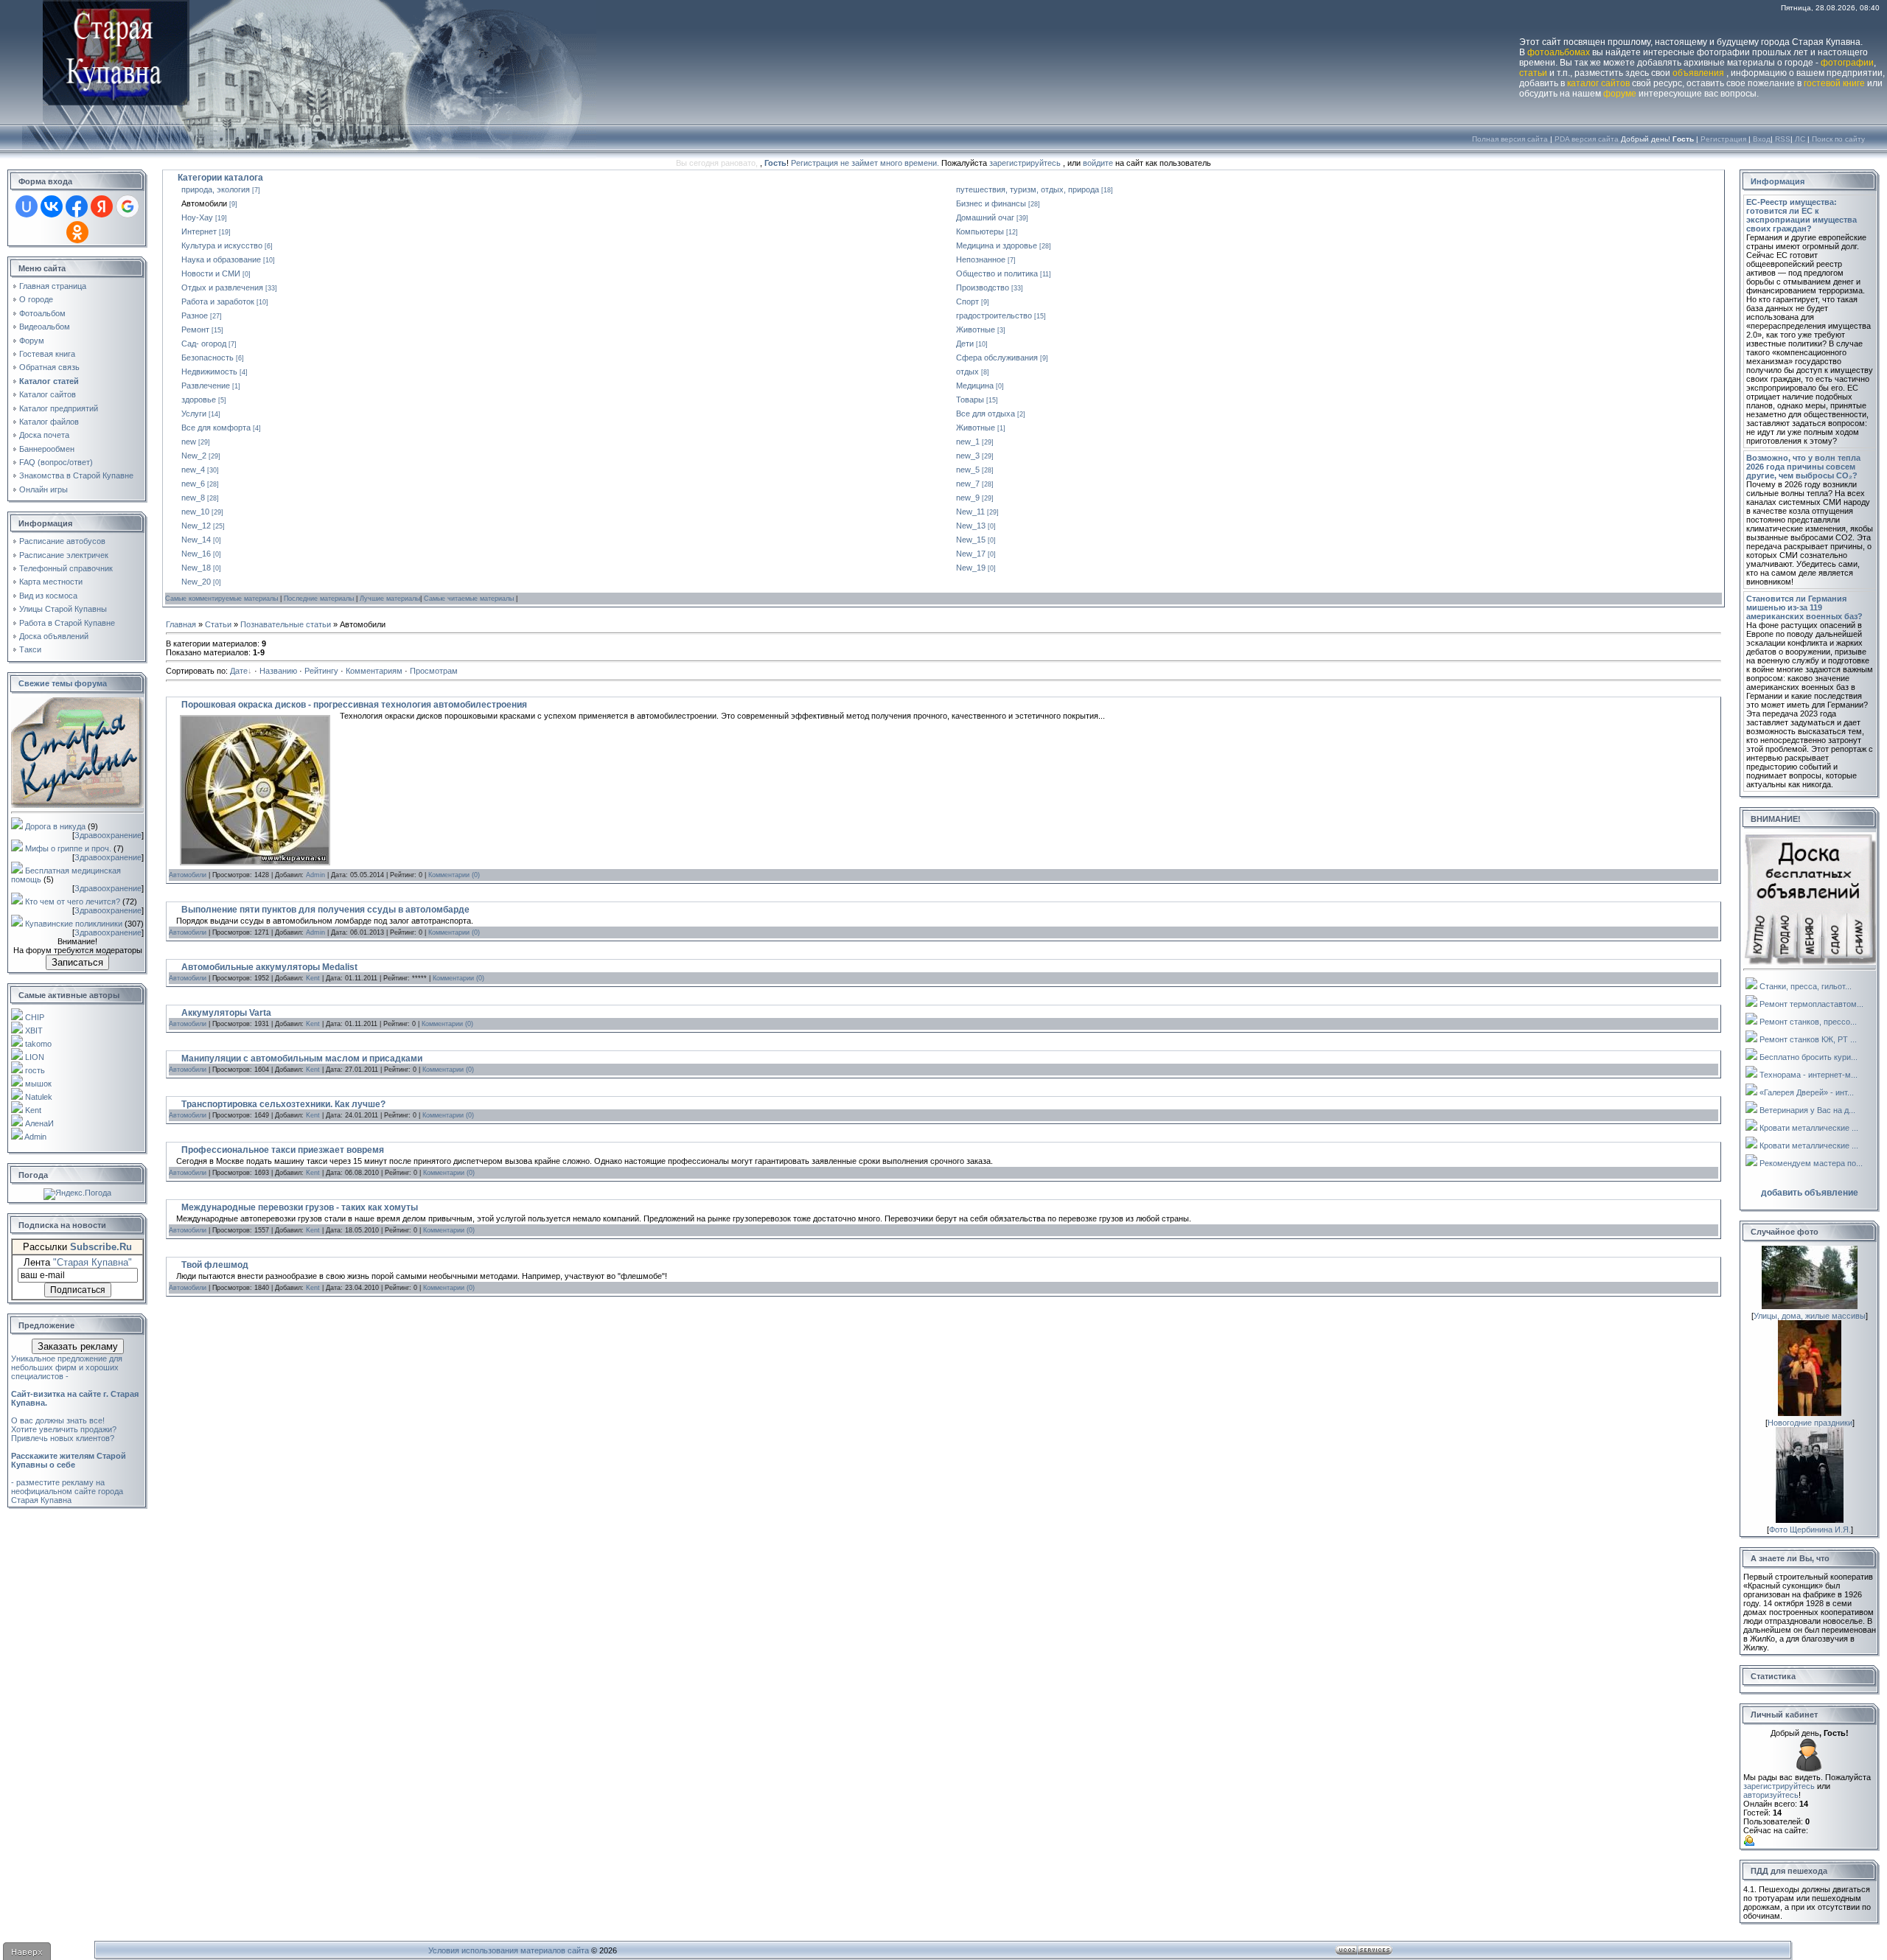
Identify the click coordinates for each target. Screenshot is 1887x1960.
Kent (33, 1110)
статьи (1533, 73)
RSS (1783, 139)
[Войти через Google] (128, 206)
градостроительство (994, 315)
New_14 (196, 540)
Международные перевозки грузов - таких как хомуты (300, 1207)
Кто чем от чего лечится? (73, 901)
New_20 (196, 582)
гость (35, 1070)
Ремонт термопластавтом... (1811, 1004)
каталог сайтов (1598, 83)
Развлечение (206, 386)
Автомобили (204, 203)
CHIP (35, 1017)
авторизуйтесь (1771, 1795)
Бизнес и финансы (991, 203)
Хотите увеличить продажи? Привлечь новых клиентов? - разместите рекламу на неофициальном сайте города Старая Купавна (69, 1465)
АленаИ (39, 1123)
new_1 (968, 442)
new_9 (968, 498)
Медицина (975, 386)
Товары (970, 400)
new (189, 442)
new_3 (968, 456)
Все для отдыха (986, 414)
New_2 (194, 456)
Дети (965, 343)
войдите (1098, 163)
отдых (967, 372)
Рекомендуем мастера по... (1811, 1163)
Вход (1762, 139)
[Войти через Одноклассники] (77, 232)
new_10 (195, 512)
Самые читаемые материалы (470, 599)
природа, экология (216, 189)
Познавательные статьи (286, 624)
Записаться (77, 962)
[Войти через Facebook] (77, 206)
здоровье (199, 400)
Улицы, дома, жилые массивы (1810, 1316)
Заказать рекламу (78, 1346)
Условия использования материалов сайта (509, 1950)
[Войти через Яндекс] (102, 206)
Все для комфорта (216, 428)
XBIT (34, 1030)
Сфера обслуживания (997, 358)
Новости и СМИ (211, 273)
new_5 (968, 470)
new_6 (193, 484)
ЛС (1800, 139)
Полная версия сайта (1510, 139)
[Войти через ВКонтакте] (52, 206)
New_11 (970, 512)
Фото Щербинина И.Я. (1810, 1530)
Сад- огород (204, 343)
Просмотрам (434, 671)
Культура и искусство (222, 245)
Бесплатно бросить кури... (1808, 1057)
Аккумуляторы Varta (226, 1013)
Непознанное (981, 259)
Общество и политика (997, 273)
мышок (38, 1084)
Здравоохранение (108, 835)
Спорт (967, 301)
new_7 (968, 484)
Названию (278, 671)
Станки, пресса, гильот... (1806, 986)
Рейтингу (321, 671)
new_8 (193, 498)
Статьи (218, 624)
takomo (38, 1044)
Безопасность (207, 358)
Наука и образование (221, 259)
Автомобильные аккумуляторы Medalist (269, 967)
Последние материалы (320, 599)
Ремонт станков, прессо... (1808, 1022)
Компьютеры (980, 231)
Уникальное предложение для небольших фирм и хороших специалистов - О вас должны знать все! (75, 1389)
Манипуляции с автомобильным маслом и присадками (302, 1059)
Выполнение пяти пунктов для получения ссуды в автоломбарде (325, 910)
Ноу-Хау (197, 217)
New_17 (971, 554)
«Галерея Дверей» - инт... (1807, 1092)
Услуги (194, 414)
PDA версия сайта (1587, 139)
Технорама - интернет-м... (1808, 1075)
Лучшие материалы (390, 599)
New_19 (971, 568)
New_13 (971, 526)
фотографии (1847, 63)
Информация (1778, 181)
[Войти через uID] (27, 206)
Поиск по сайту (1838, 139)
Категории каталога (220, 178)
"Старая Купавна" (93, 1262)
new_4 (193, 470)
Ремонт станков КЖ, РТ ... (1808, 1039)
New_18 (196, 568)
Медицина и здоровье (997, 245)
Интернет (199, 231)
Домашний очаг (985, 217)
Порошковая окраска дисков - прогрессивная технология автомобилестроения (354, 705)
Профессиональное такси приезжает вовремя (283, 1150)
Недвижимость (209, 372)
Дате (239, 671)
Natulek (39, 1097)
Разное (195, 315)
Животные (976, 329)
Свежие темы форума (63, 683)
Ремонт (195, 329)
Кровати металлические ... (1809, 1128)
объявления (1698, 73)
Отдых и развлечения (222, 287)
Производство (983, 287)
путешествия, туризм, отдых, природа (1028, 189)
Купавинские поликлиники (74, 924)
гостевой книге (1834, 83)
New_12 (196, 526)
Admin (35, 1137)
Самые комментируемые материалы (223, 599)
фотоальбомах (1559, 52)
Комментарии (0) (454, 875)
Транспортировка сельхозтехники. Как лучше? (283, 1104)
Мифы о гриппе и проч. (68, 848)
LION (35, 1057)
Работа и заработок (218, 301)
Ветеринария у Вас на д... (1807, 1110)
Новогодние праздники (1810, 1423)
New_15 (971, 540)
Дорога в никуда (55, 826)
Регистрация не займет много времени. (866, 163)
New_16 (196, 554)
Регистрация (1723, 139)
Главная (181, 624)
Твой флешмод (215, 1265)
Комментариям (374, 671)
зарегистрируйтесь (1025, 163)
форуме (1620, 94)
